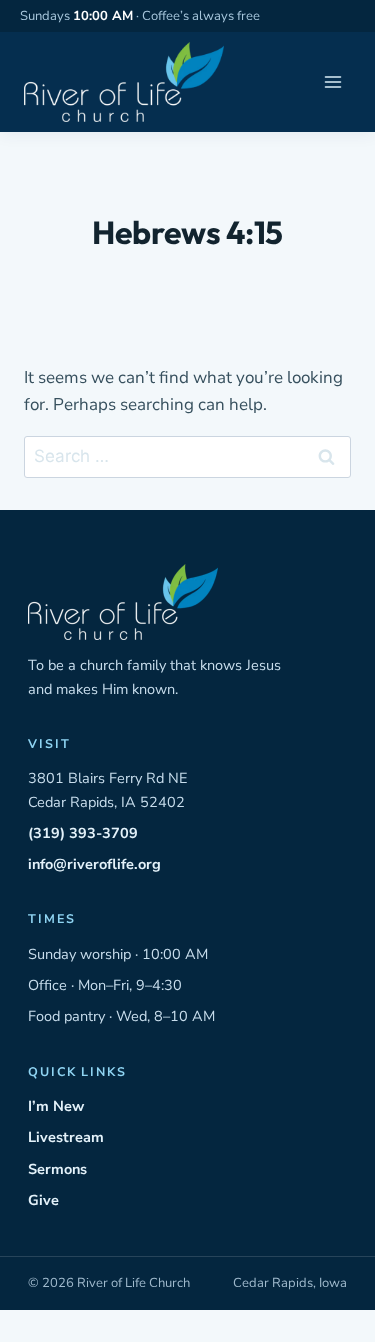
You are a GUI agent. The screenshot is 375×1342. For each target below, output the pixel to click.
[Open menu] (332, 82)
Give (43, 1200)
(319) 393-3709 (83, 833)
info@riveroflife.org (94, 864)
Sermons (57, 1169)
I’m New (56, 1106)
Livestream (66, 1137)
